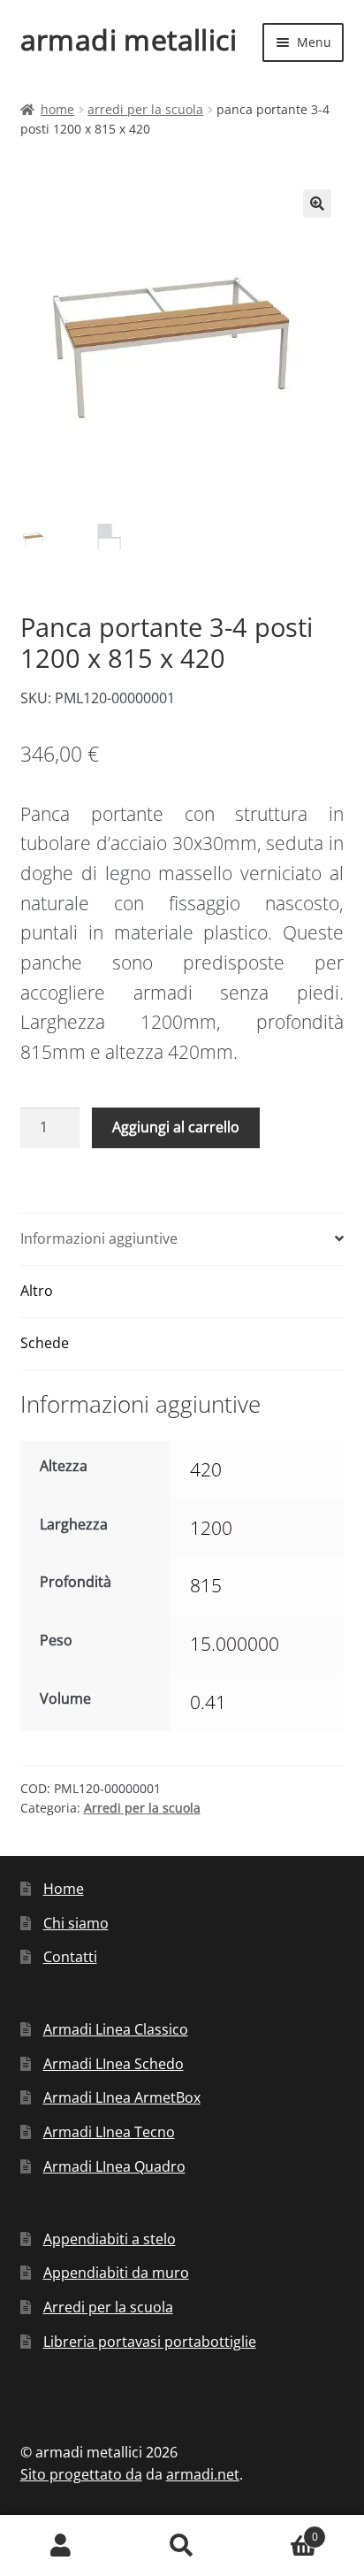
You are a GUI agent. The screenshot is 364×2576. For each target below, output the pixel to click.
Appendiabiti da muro (116, 2273)
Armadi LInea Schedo (114, 2064)
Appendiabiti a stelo (110, 2239)
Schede (45, 1343)
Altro (37, 1291)
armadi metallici (129, 39)
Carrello (281, 2530)
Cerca (182, 2546)
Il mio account (61, 2546)
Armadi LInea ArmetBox (122, 2097)
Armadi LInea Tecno (109, 2132)
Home (57, 109)
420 (206, 1469)
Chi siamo (76, 1923)
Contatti (70, 1957)
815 (206, 1585)
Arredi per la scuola (145, 109)
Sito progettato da (81, 2474)
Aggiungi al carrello (176, 1127)
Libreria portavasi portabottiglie (150, 2342)
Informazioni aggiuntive (99, 1238)
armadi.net (203, 2474)
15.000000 (235, 1644)
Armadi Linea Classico (116, 2029)
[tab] (182, 1240)
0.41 (208, 1702)
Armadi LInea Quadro (114, 2166)
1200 (211, 1528)
